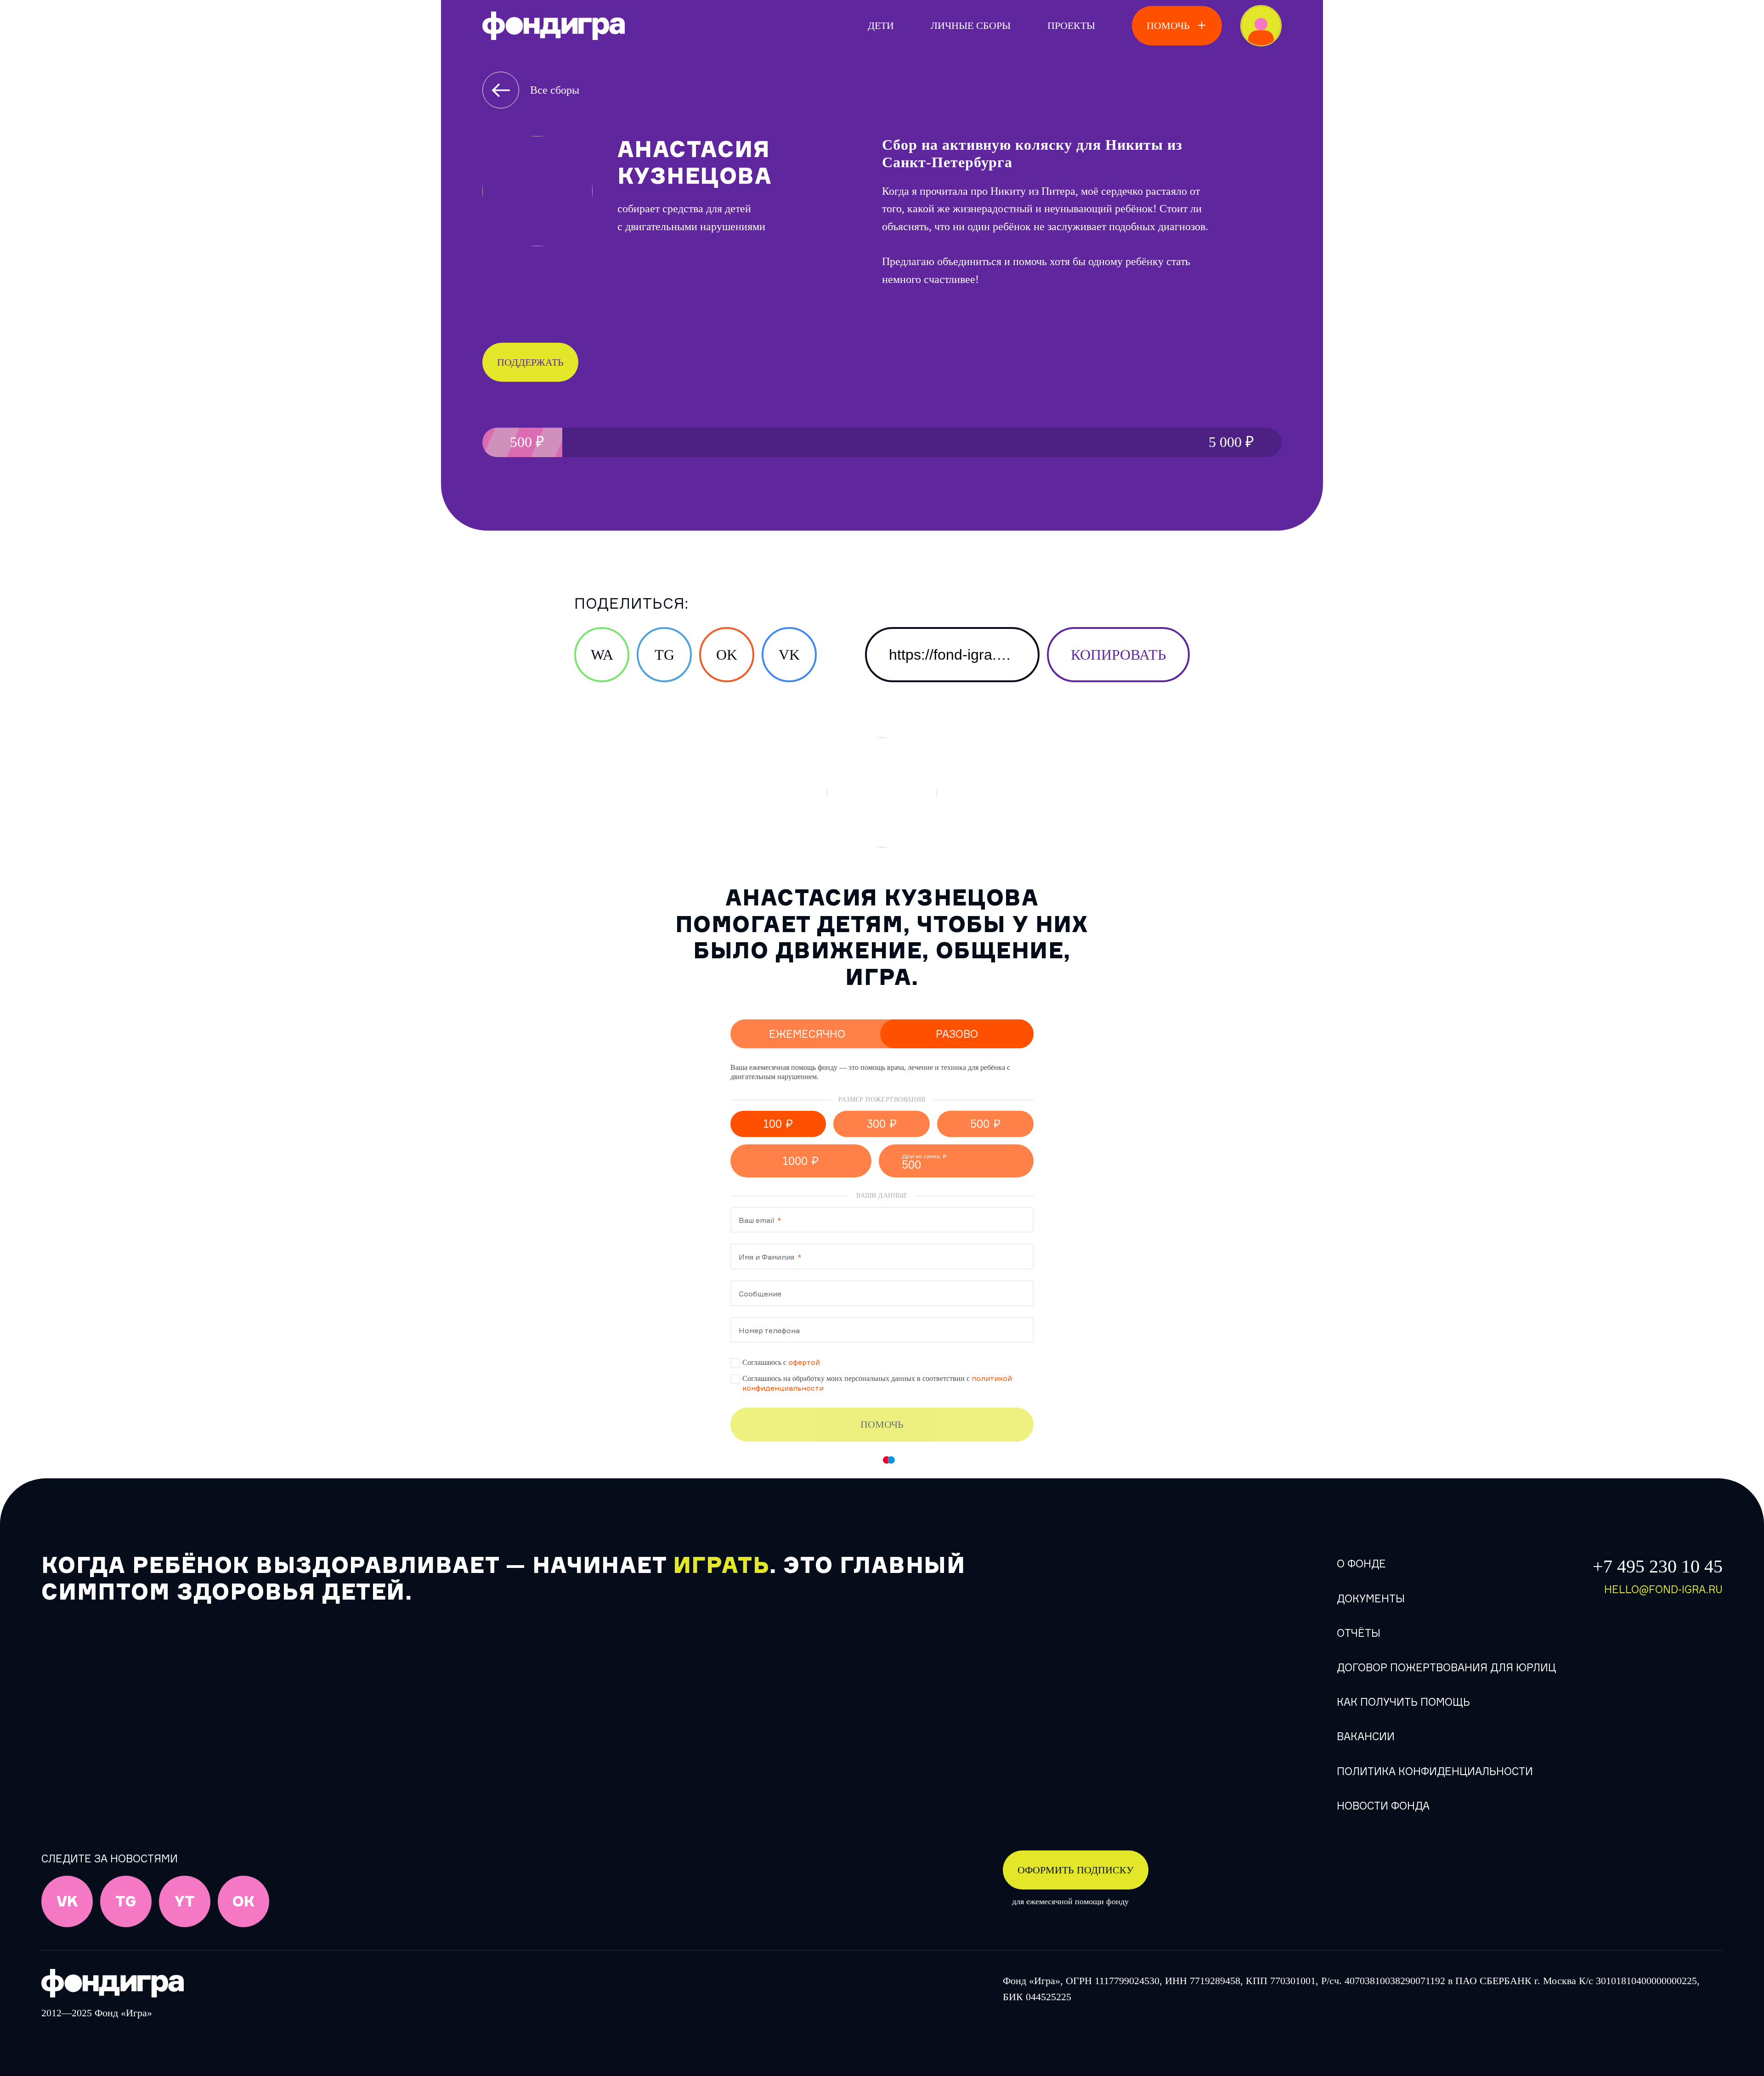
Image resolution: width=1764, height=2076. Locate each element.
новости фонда (1383, 1806)
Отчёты (1359, 1633)
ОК (243, 1902)
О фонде (1361, 1564)
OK (727, 655)
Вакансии (1366, 1736)
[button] (778, 1124)
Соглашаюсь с (781, 1362)
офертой (804, 1362)
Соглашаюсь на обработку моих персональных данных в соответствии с (877, 1383)
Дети (881, 25)
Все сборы (555, 90)
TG (664, 655)
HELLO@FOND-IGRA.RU (1663, 1589)
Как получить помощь (1403, 1702)
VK (789, 655)
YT (185, 1902)
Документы (1371, 1598)
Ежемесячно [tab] (807, 1034)
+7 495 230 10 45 (1658, 1566)
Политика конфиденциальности (1435, 1771)
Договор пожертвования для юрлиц (1446, 1667)
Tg (126, 1902)
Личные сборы (971, 25)
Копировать (1118, 655)
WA (602, 655)
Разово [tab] (957, 1034)
